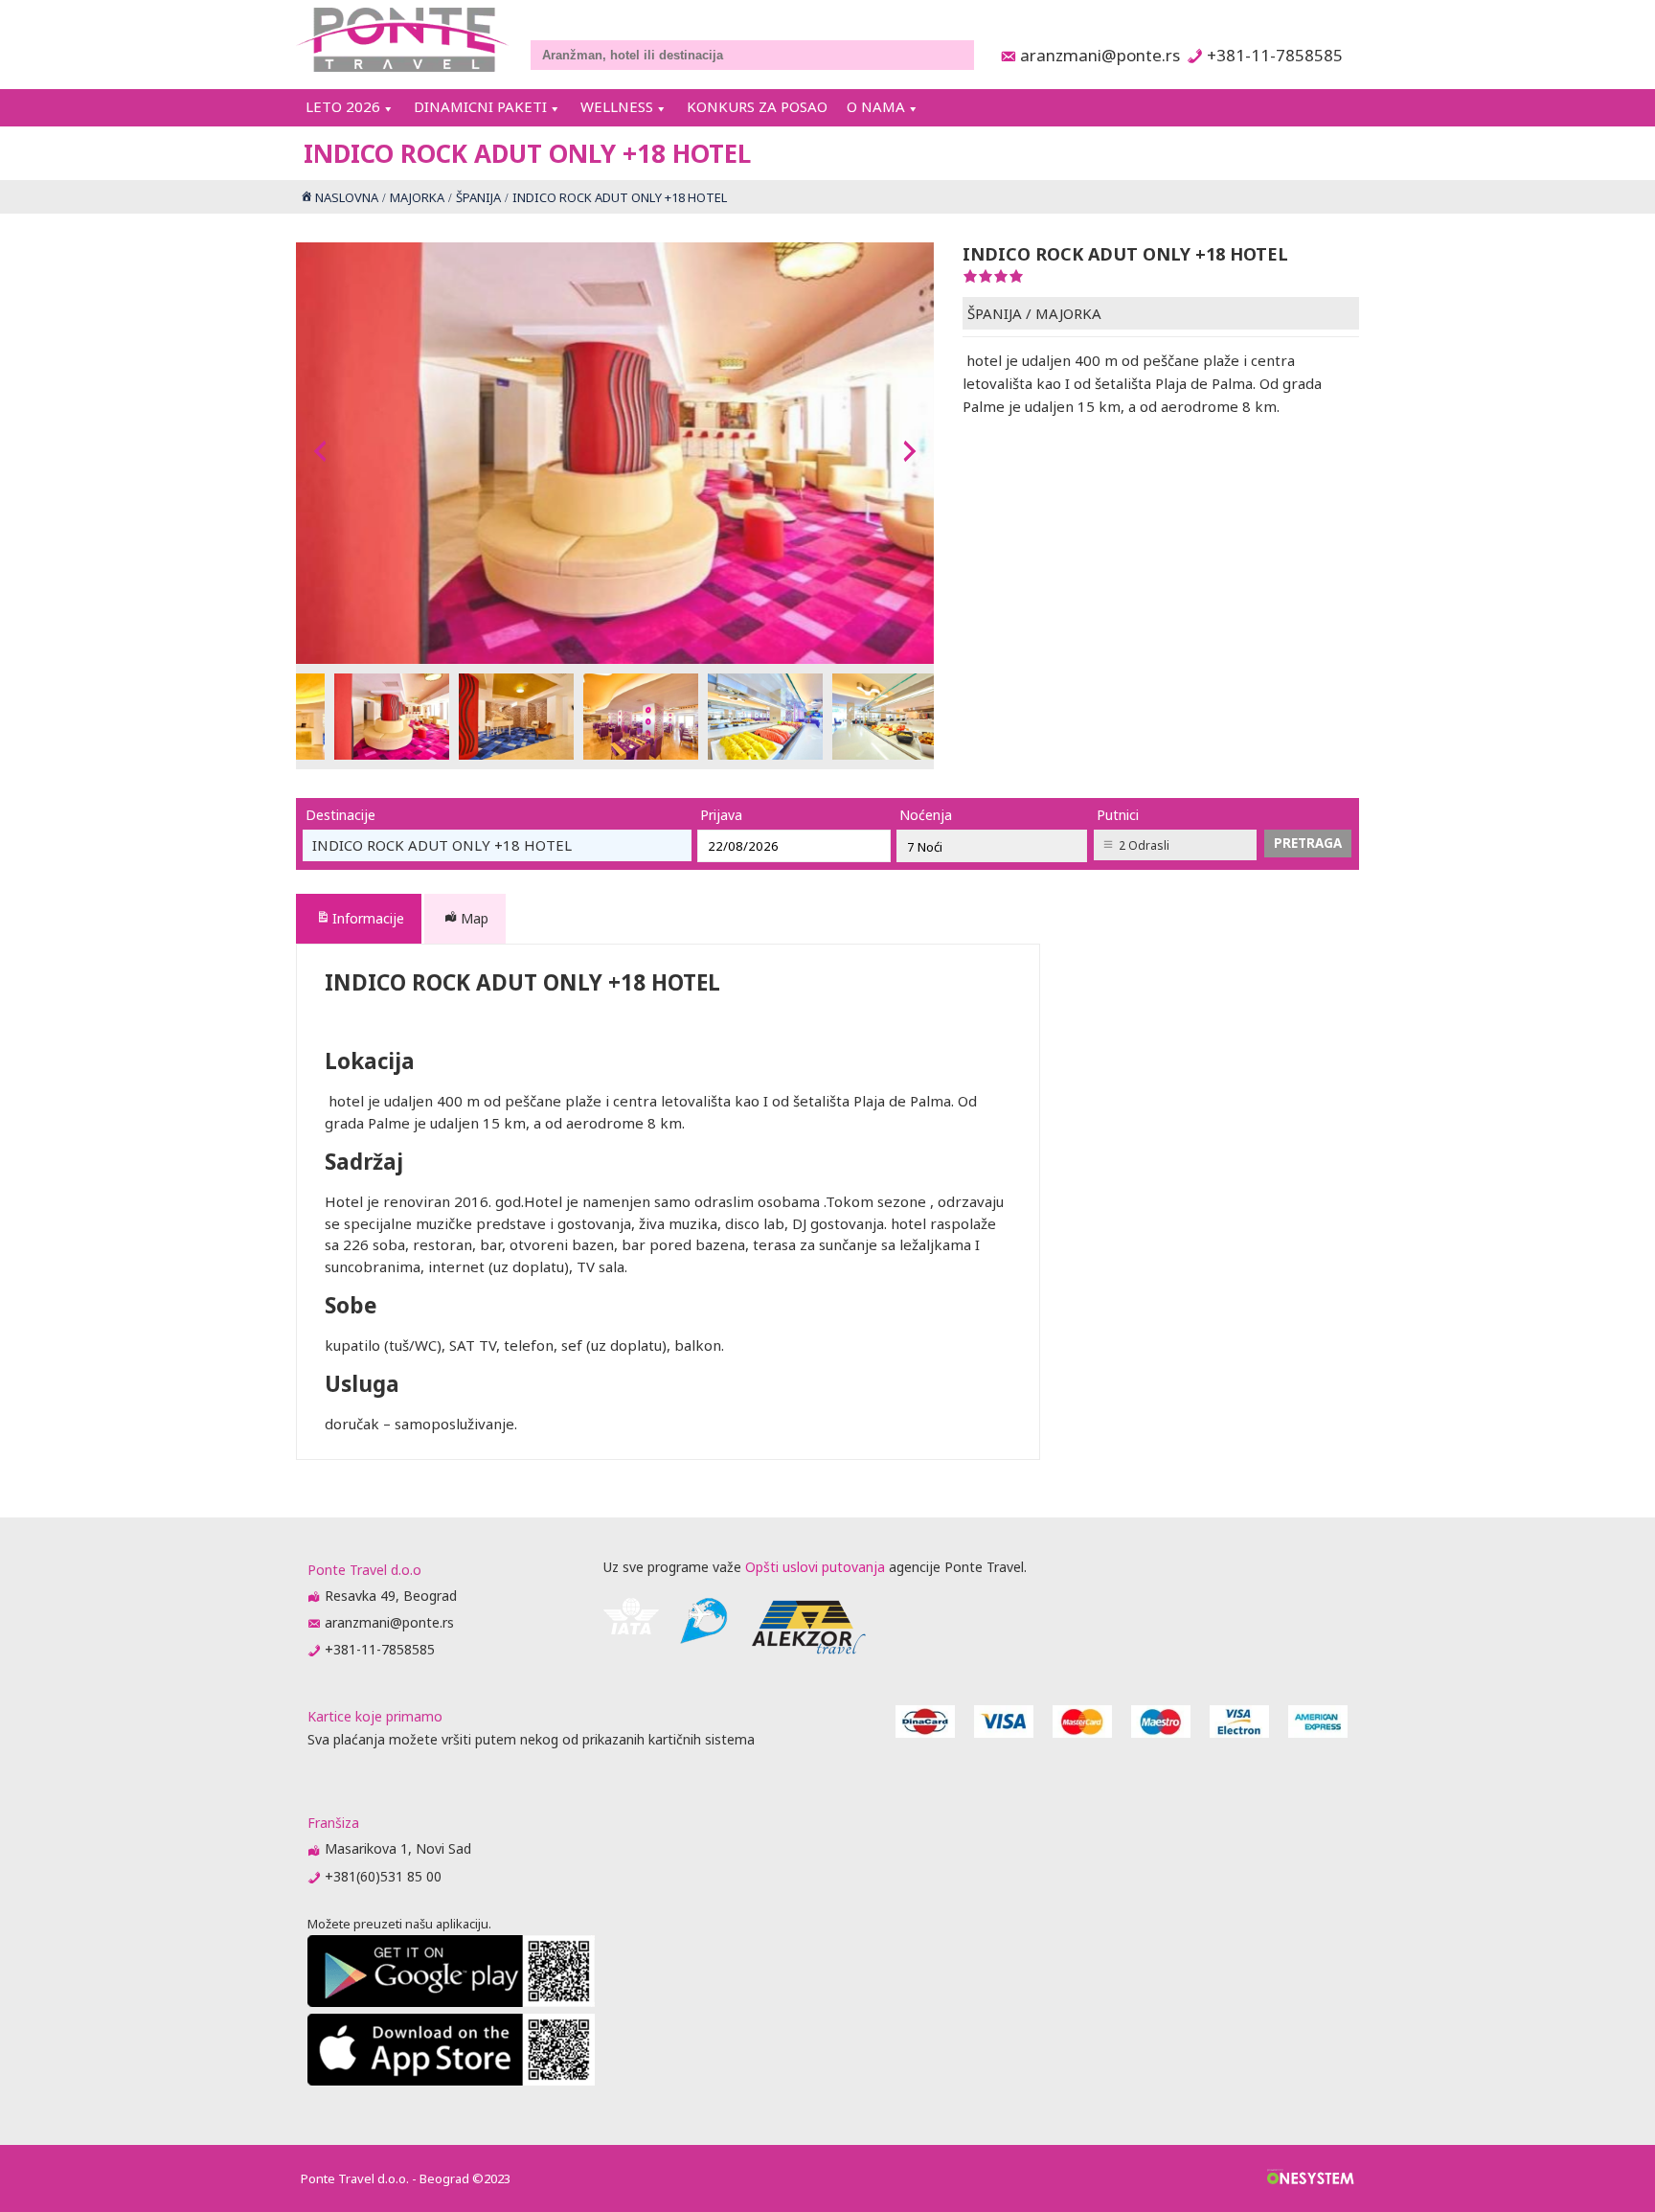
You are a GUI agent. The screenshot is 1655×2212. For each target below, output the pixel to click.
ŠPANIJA (995, 313)
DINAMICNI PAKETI (480, 106)
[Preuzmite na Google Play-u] (451, 2002)
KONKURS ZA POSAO (757, 106)
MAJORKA (1068, 313)
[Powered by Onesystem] (1311, 2178)
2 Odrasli (1144, 845)
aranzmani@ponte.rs (1095, 55)
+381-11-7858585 (1274, 55)
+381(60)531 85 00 (383, 1876)
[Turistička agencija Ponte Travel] (403, 40)
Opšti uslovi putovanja (815, 1567)
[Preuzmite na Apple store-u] (451, 2080)
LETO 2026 (343, 106)
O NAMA (876, 106)
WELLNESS (617, 106)
